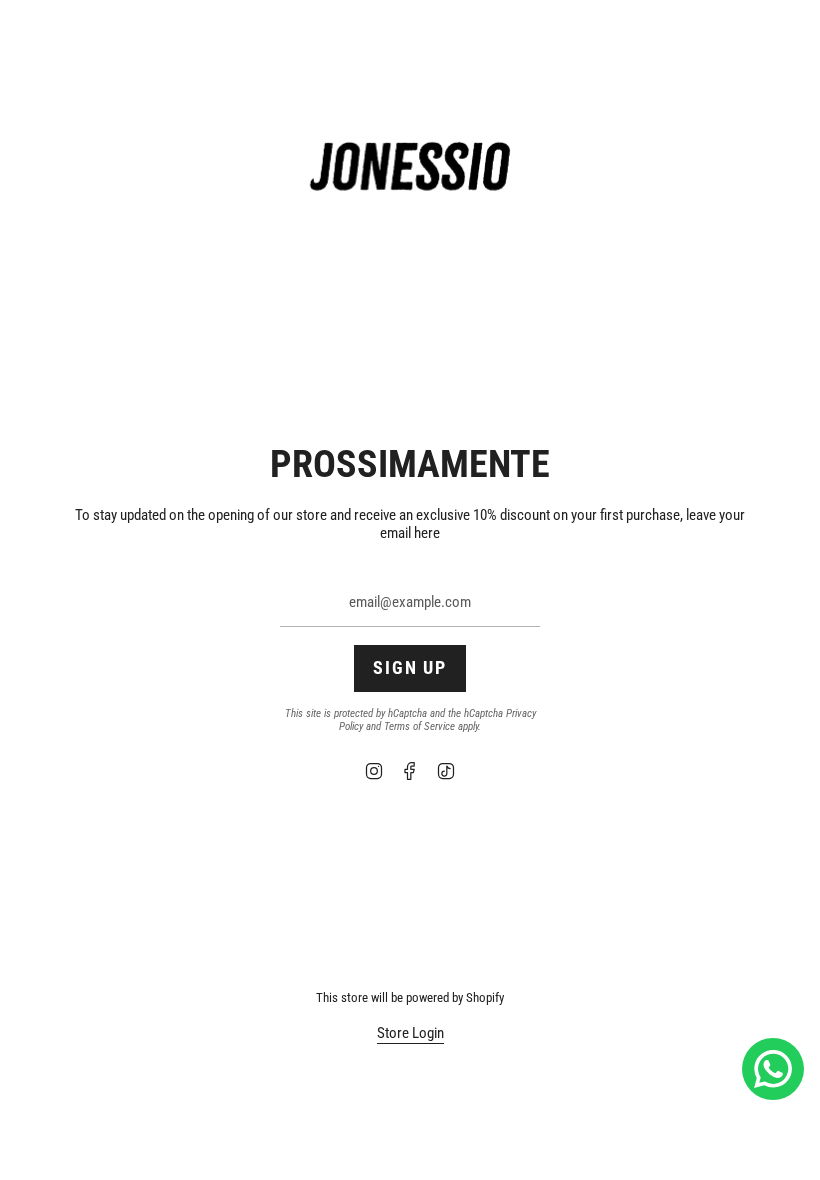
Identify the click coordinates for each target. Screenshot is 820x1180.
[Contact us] (773, 1069)
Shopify (485, 997)
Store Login (410, 1033)
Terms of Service (419, 726)
